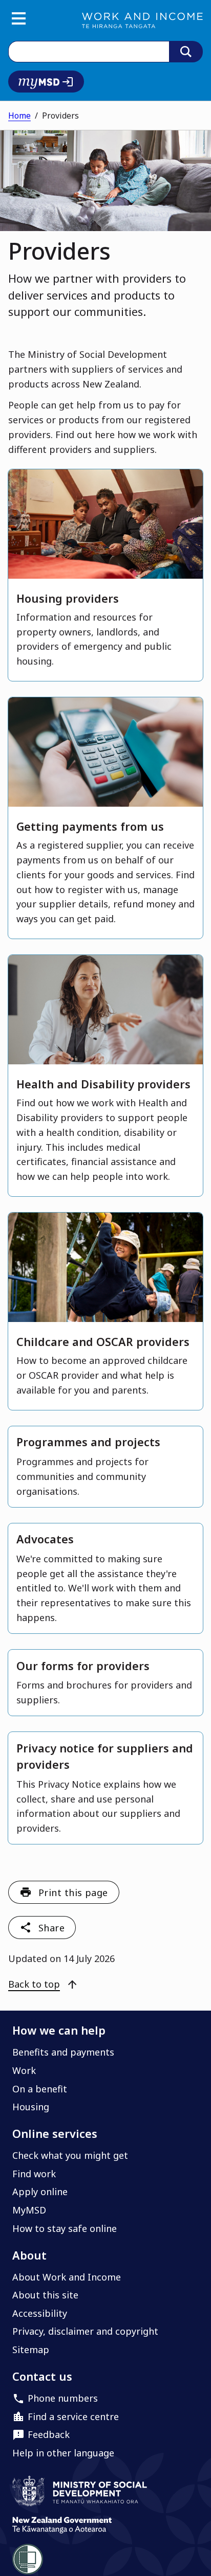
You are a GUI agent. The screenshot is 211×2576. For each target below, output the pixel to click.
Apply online (40, 2192)
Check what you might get (70, 2155)
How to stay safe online (65, 2228)
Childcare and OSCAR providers (103, 1342)
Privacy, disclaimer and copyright (85, 2331)
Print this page (73, 1893)
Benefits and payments (63, 2052)
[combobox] (89, 52)
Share (51, 1928)
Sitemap (31, 2350)
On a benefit (40, 2089)
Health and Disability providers (103, 1084)
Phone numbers (63, 2398)
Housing (31, 2107)
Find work (34, 2174)
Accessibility (40, 2313)
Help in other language (63, 2453)
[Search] (186, 52)
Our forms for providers (83, 1666)
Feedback (49, 2434)
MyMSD (29, 2210)
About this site (45, 2295)
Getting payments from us (90, 826)
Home (19, 116)
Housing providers (68, 598)
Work (24, 2070)
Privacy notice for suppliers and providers (105, 1756)
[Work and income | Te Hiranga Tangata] (142, 20)
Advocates (45, 1539)
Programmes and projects (88, 1442)
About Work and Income (67, 2277)
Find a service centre (73, 2417)
